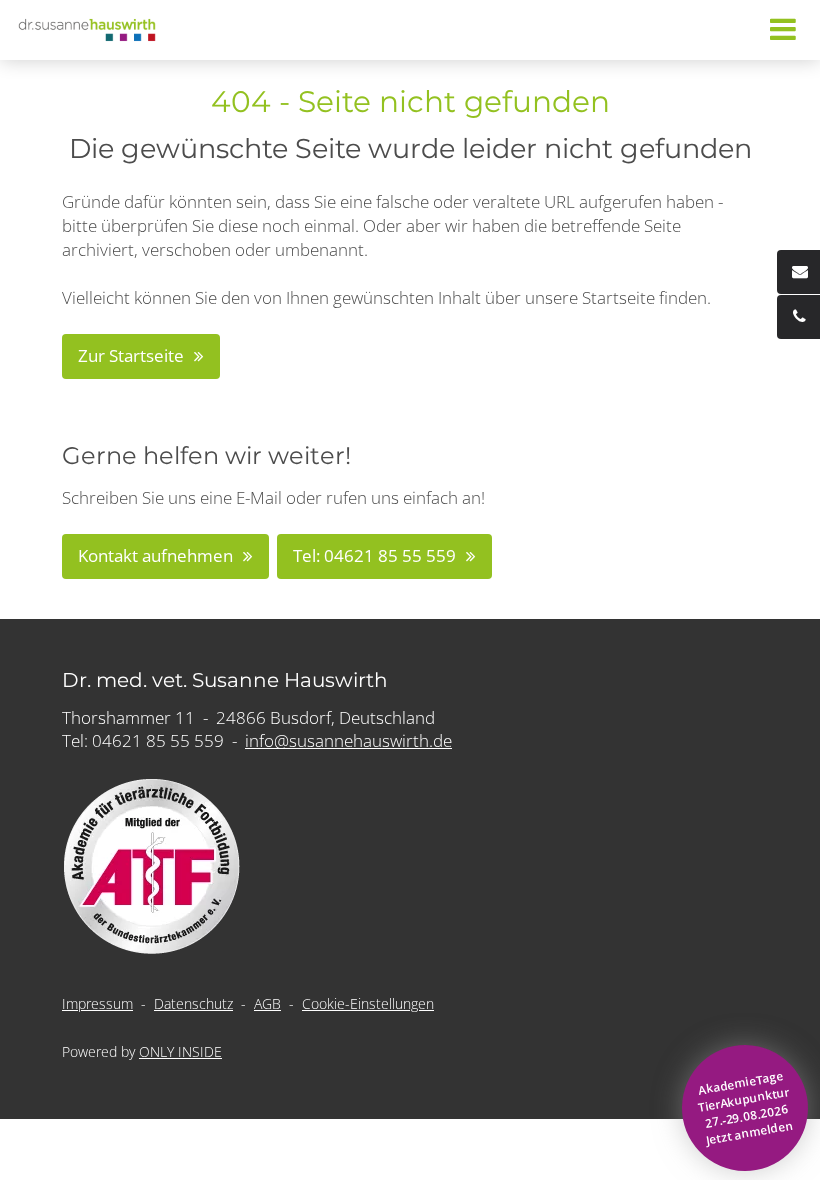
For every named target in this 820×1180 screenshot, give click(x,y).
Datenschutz (193, 1003)
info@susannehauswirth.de (348, 740)
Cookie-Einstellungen (368, 1003)
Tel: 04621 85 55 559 (374, 555)
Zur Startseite (131, 355)
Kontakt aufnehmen (155, 555)
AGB (267, 1003)
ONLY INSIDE (180, 1051)
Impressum (97, 1003)
